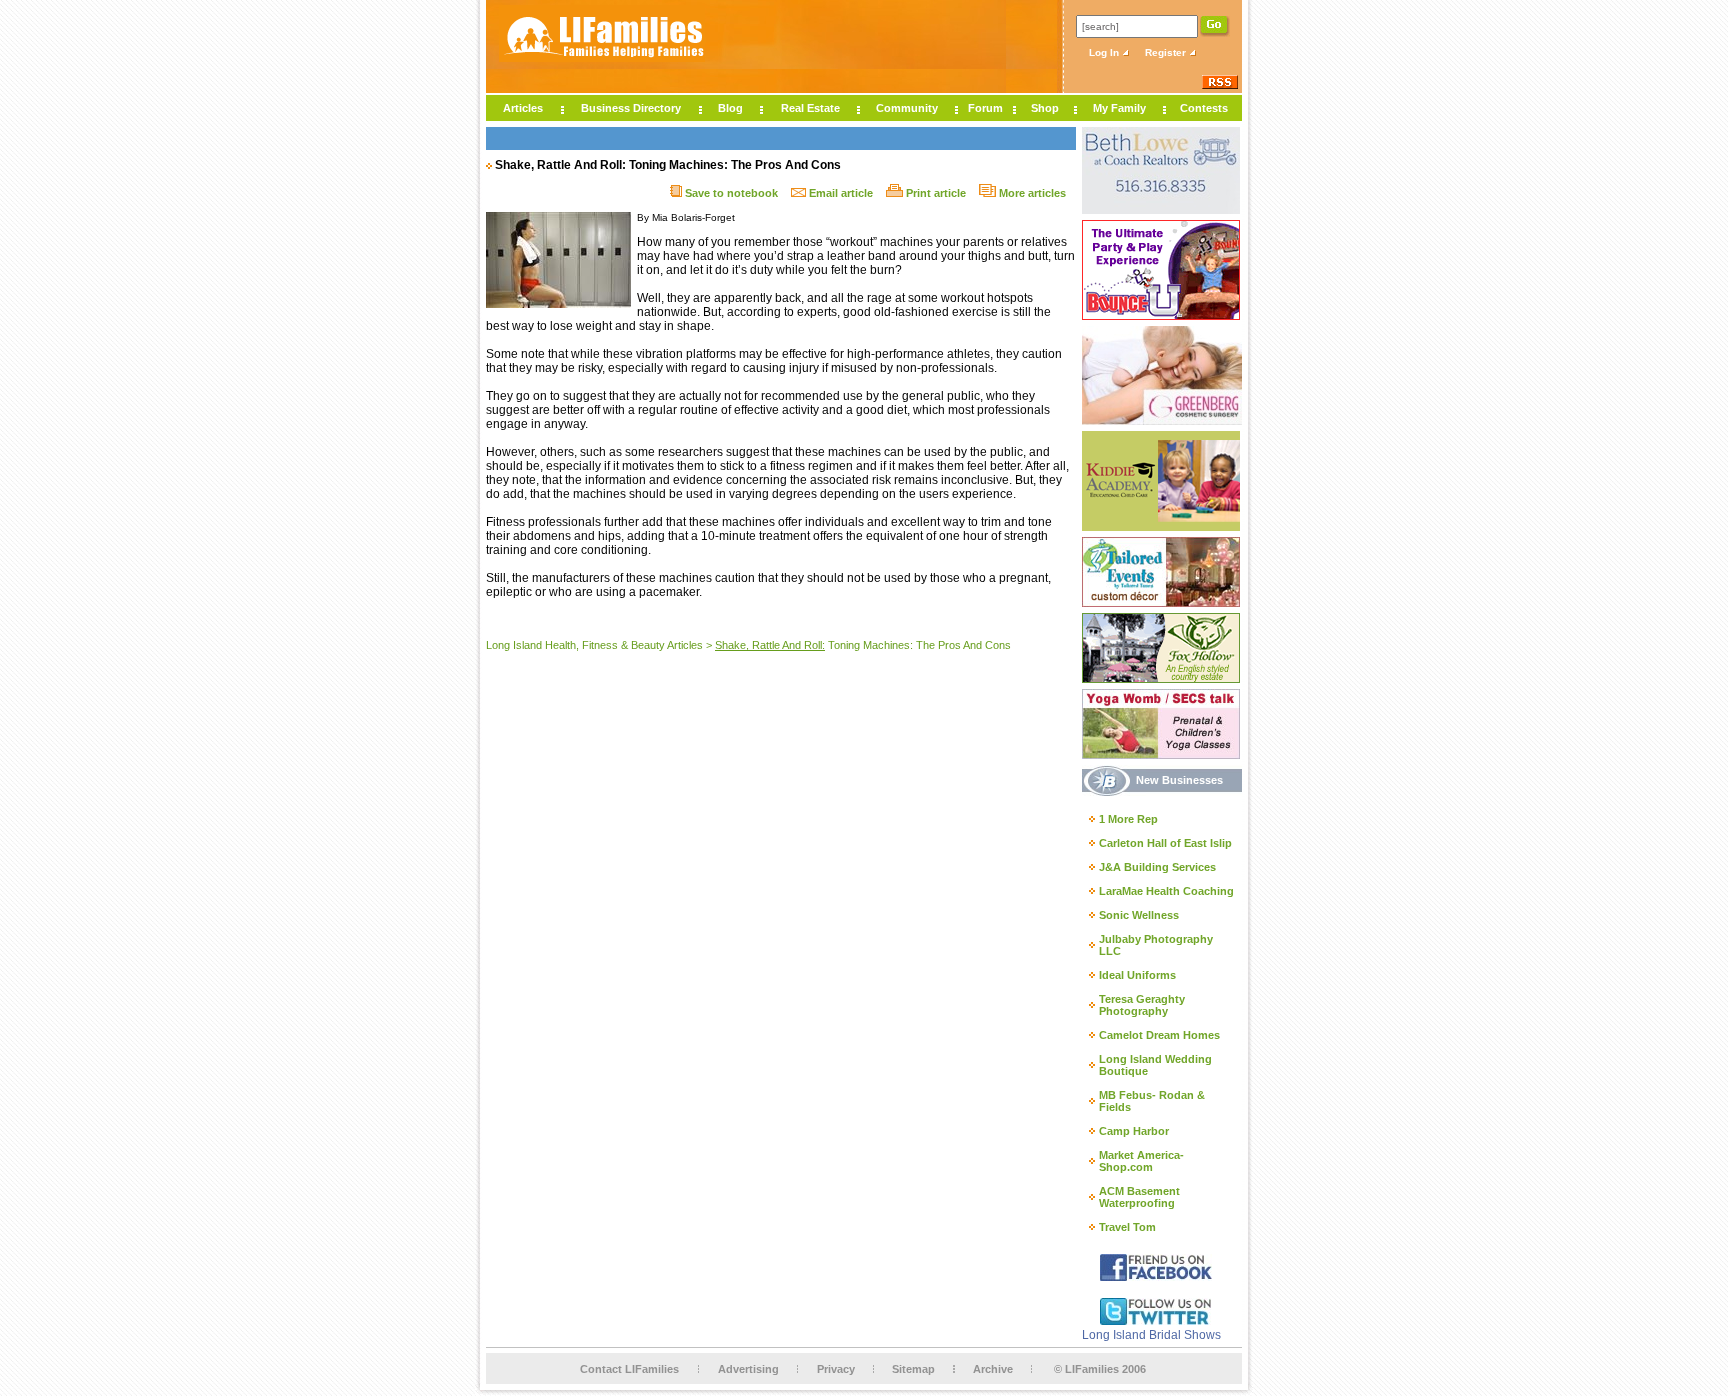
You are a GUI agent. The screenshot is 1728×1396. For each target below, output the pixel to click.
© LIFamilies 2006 (1100, 1369)
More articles (1031, 193)
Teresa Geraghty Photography (1142, 1005)
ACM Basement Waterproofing (1139, 1197)
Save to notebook (730, 193)
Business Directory (631, 108)
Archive (993, 1369)
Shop (1045, 108)
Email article (839, 193)
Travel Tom (1127, 1227)
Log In (1105, 52)
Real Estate (810, 108)
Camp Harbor (1134, 1131)
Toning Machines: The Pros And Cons (863, 645)
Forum (985, 108)
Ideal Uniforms (1137, 975)
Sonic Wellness (1139, 915)
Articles (523, 108)
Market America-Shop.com (1141, 1161)
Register (1167, 52)
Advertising (748, 1369)
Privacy (836, 1369)
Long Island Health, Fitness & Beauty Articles (594, 645)
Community (907, 108)
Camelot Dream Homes (1159, 1035)
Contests (1204, 108)
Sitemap (913, 1369)
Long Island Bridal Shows (1151, 1335)
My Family (1119, 108)
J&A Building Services (1157, 867)
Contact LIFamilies (629, 1369)
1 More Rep (1128, 819)
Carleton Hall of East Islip (1165, 843)
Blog (730, 108)
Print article (934, 193)
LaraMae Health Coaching (1166, 891)
